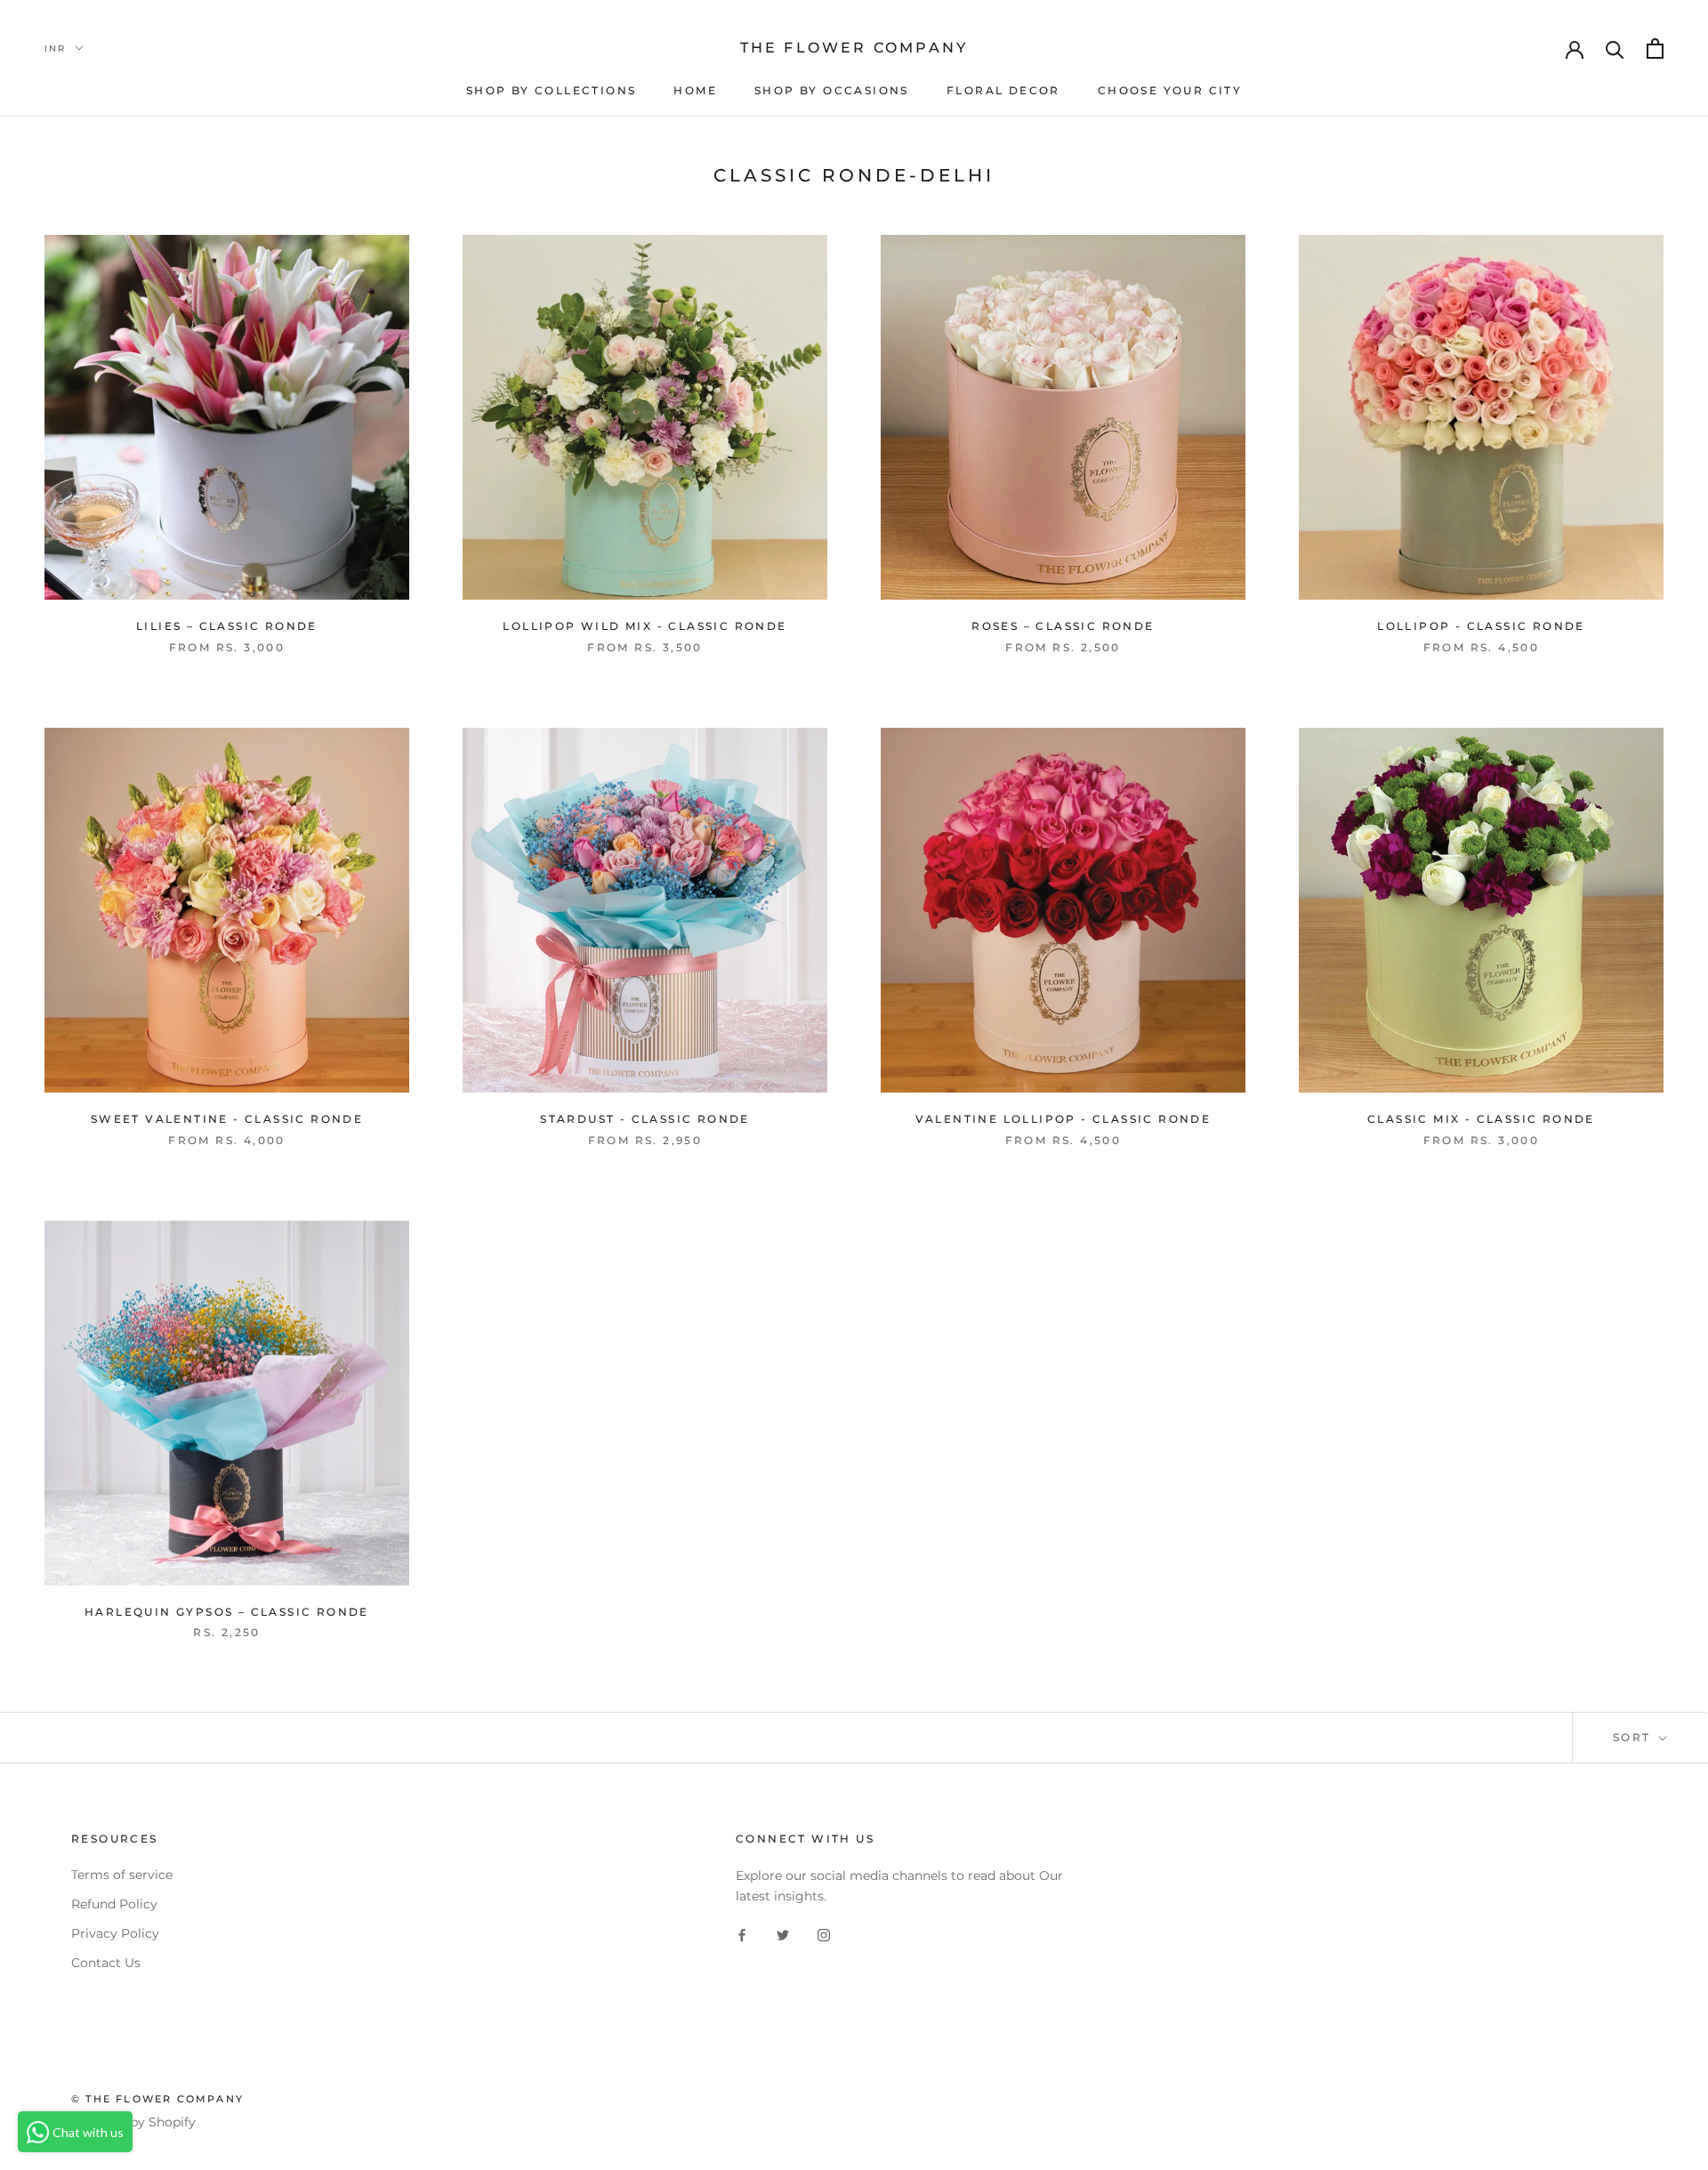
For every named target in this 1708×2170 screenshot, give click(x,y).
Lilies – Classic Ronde (227, 626)
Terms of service (122, 1875)
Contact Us (106, 1963)
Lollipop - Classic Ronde (1481, 626)
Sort (1634, 1737)
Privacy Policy (115, 1933)
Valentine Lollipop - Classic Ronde (1063, 1119)
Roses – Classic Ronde (1063, 626)
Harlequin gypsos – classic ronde (227, 1612)
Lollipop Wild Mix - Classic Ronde (645, 626)
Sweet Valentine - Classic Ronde (227, 1119)
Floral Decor (1003, 90)
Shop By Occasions (832, 90)
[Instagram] (824, 1935)
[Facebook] (742, 1935)
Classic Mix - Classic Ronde (1481, 1119)
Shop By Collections (552, 90)
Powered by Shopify (133, 2122)
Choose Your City (1170, 90)
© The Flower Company (157, 2099)
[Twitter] (783, 1935)
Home (695, 90)
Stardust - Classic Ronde (645, 1119)
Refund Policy (114, 1904)
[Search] (1615, 48)
